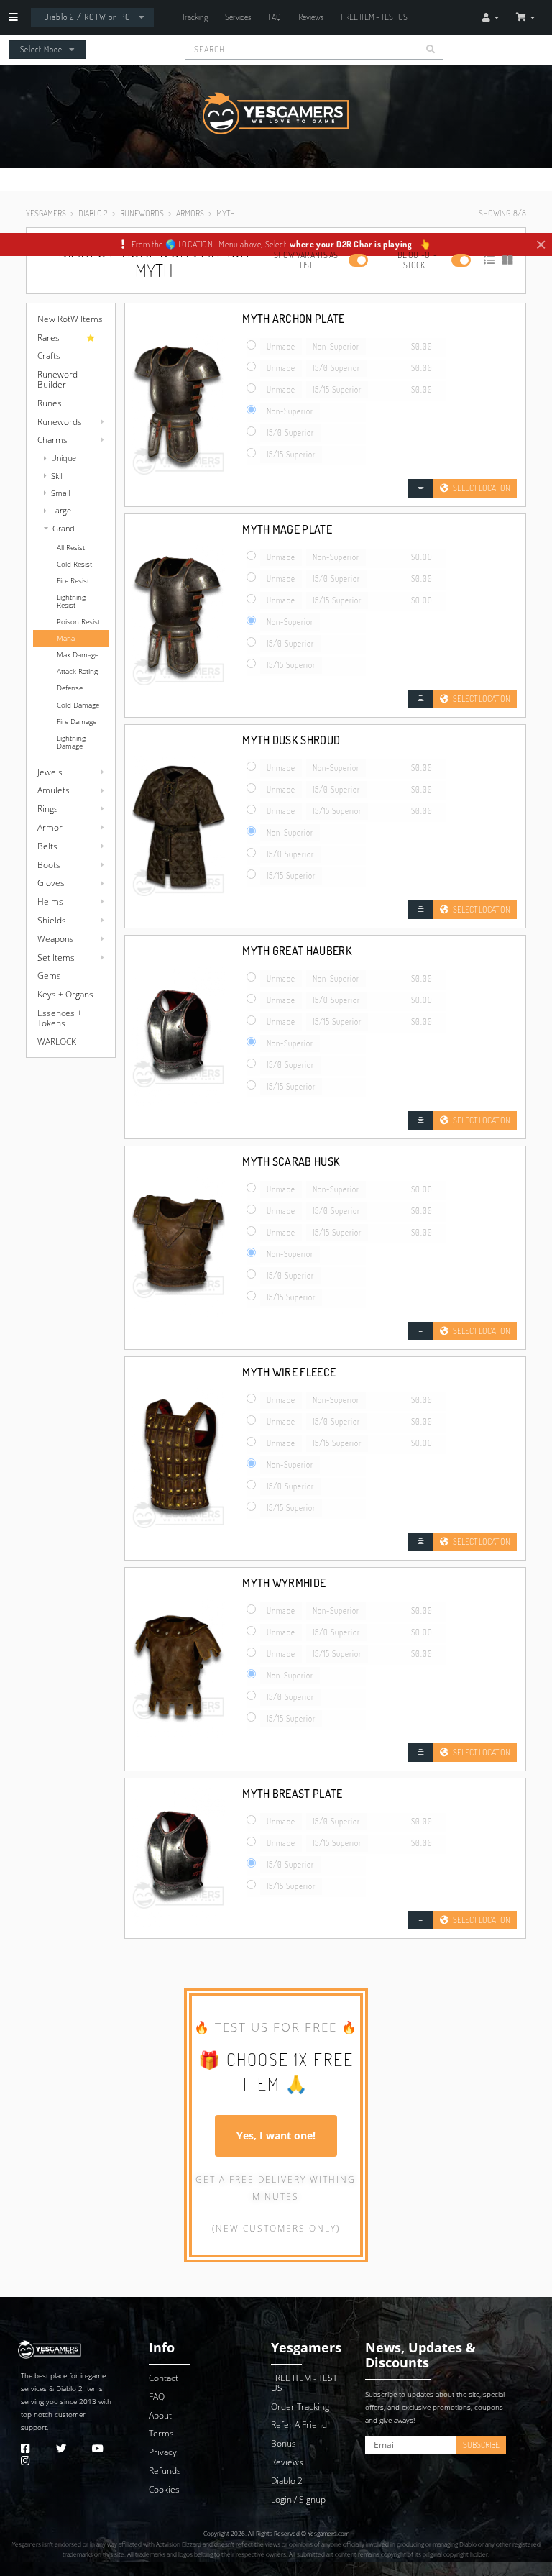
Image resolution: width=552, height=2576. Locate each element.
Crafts (49, 356)
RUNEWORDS (142, 213)
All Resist (71, 548)
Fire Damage (77, 722)
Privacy (163, 2452)
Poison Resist (78, 622)
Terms (161, 2433)
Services (238, 17)
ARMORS (190, 213)
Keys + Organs (65, 994)
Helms (50, 901)
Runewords (60, 422)
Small (60, 493)
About (160, 2415)
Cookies (164, 2489)
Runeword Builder (57, 379)
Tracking (195, 17)
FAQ (275, 17)
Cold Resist (74, 564)
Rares (49, 338)
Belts (47, 846)
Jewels (50, 772)
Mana (66, 638)
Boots (49, 865)
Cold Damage (78, 705)
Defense (70, 688)
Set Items (56, 958)
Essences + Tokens (60, 1018)
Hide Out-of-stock (414, 260)
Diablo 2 (69, 2389)
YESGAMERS (46, 213)
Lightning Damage (71, 742)
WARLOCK (57, 1042)
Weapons (56, 939)
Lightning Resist (71, 601)
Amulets (54, 790)
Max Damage (78, 655)
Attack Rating (77, 671)
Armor (50, 827)
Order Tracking (300, 2407)
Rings (48, 809)
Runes (50, 403)
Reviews (311, 17)
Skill (57, 476)
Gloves (51, 883)
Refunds (165, 2471)
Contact (164, 2378)
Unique (64, 458)
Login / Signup (298, 2499)
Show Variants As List (306, 260)
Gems (49, 976)
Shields (52, 920)
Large (61, 510)
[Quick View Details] (420, 488)
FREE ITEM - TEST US (374, 17)
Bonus (284, 2443)
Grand (64, 528)
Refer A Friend (299, 2425)
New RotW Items (70, 319)
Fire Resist (73, 581)
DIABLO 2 (93, 213)
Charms (52, 440)
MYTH (226, 213)
